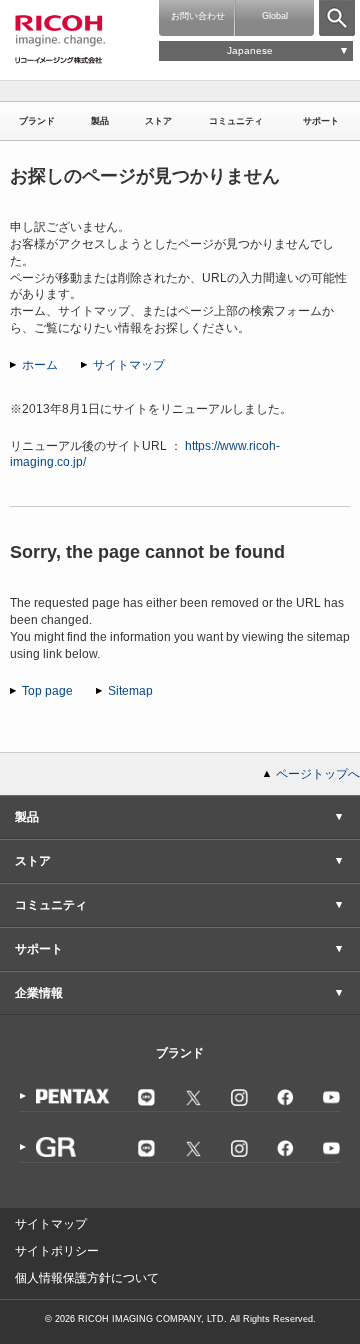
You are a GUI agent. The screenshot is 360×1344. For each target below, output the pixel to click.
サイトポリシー (57, 1251)
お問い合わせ (198, 16)
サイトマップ (129, 365)
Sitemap (130, 691)
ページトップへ (318, 774)
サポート (321, 121)
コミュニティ (236, 121)
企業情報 (39, 993)
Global (275, 16)
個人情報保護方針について (87, 1278)
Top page (47, 691)
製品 (100, 121)
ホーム (40, 365)
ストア (158, 121)
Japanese (250, 50)
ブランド (37, 121)
